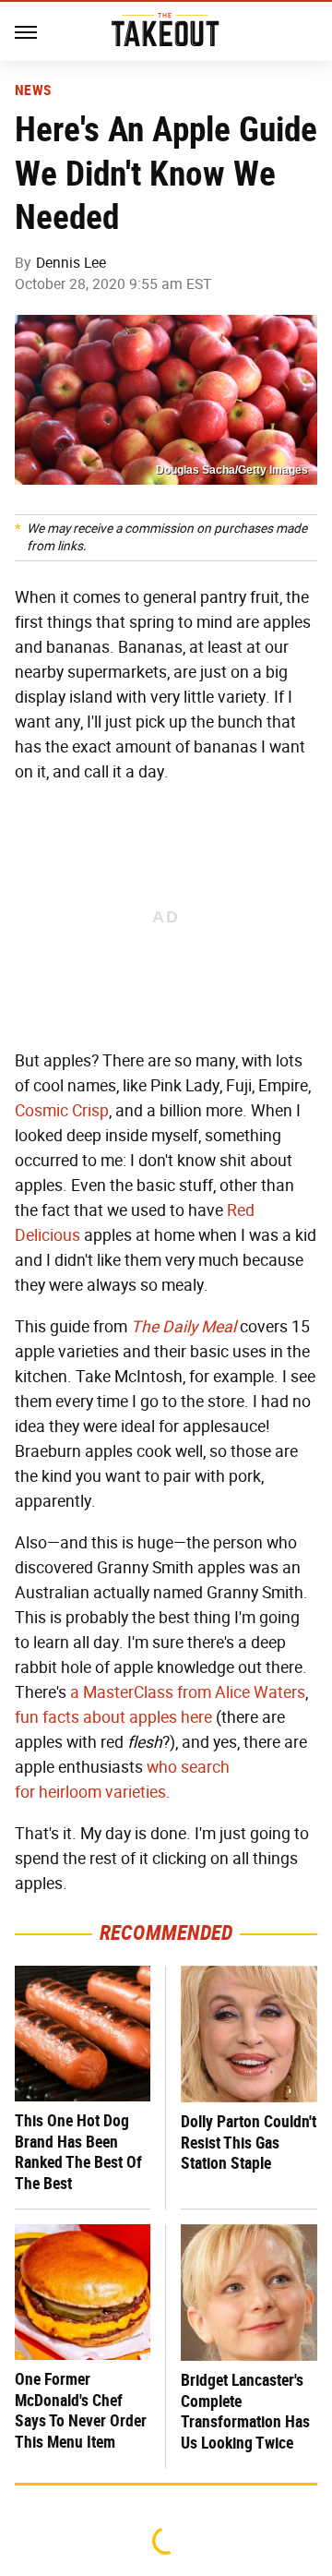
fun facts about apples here (113, 1717)
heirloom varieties (102, 1792)
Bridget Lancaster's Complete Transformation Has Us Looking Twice (245, 2411)
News (33, 90)
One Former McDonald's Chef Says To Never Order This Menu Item (81, 2410)
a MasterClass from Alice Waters (188, 1692)
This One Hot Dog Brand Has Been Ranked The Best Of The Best (78, 2152)
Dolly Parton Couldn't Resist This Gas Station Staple (249, 2142)
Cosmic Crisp (62, 1111)
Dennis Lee (71, 263)
